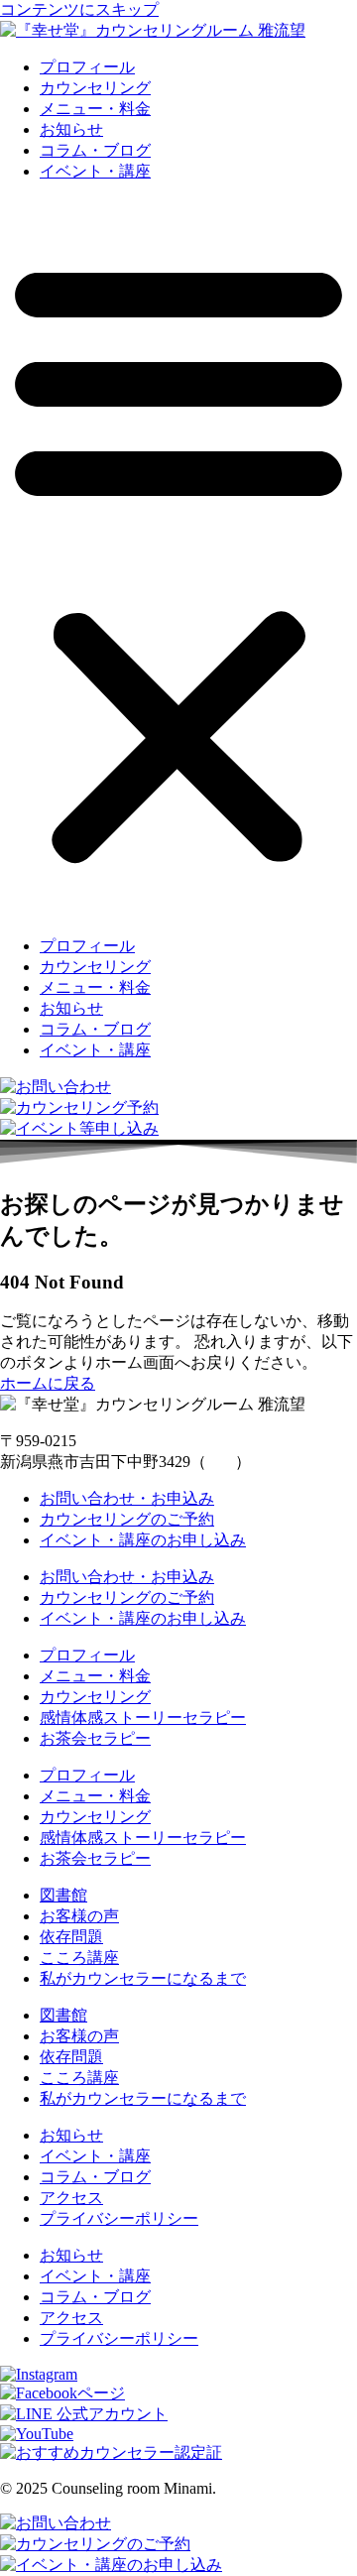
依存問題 (71, 1937)
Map (221, 1462)
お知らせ (71, 129)
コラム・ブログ (95, 150)
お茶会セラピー (95, 1738)
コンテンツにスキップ (79, 9)
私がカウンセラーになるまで (143, 1978)
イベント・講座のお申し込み (143, 1540)
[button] (178, 559)
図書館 (63, 1895)
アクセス (71, 2198)
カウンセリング (95, 88)
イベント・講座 (95, 171)
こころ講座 (79, 1958)
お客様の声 (79, 1916)
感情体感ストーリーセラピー (143, 1717)
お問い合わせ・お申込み (127, 1498)
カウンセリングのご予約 (127, 1519)
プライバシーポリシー (119, 2218)
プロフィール (87, 67)
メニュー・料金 (95, 109)
